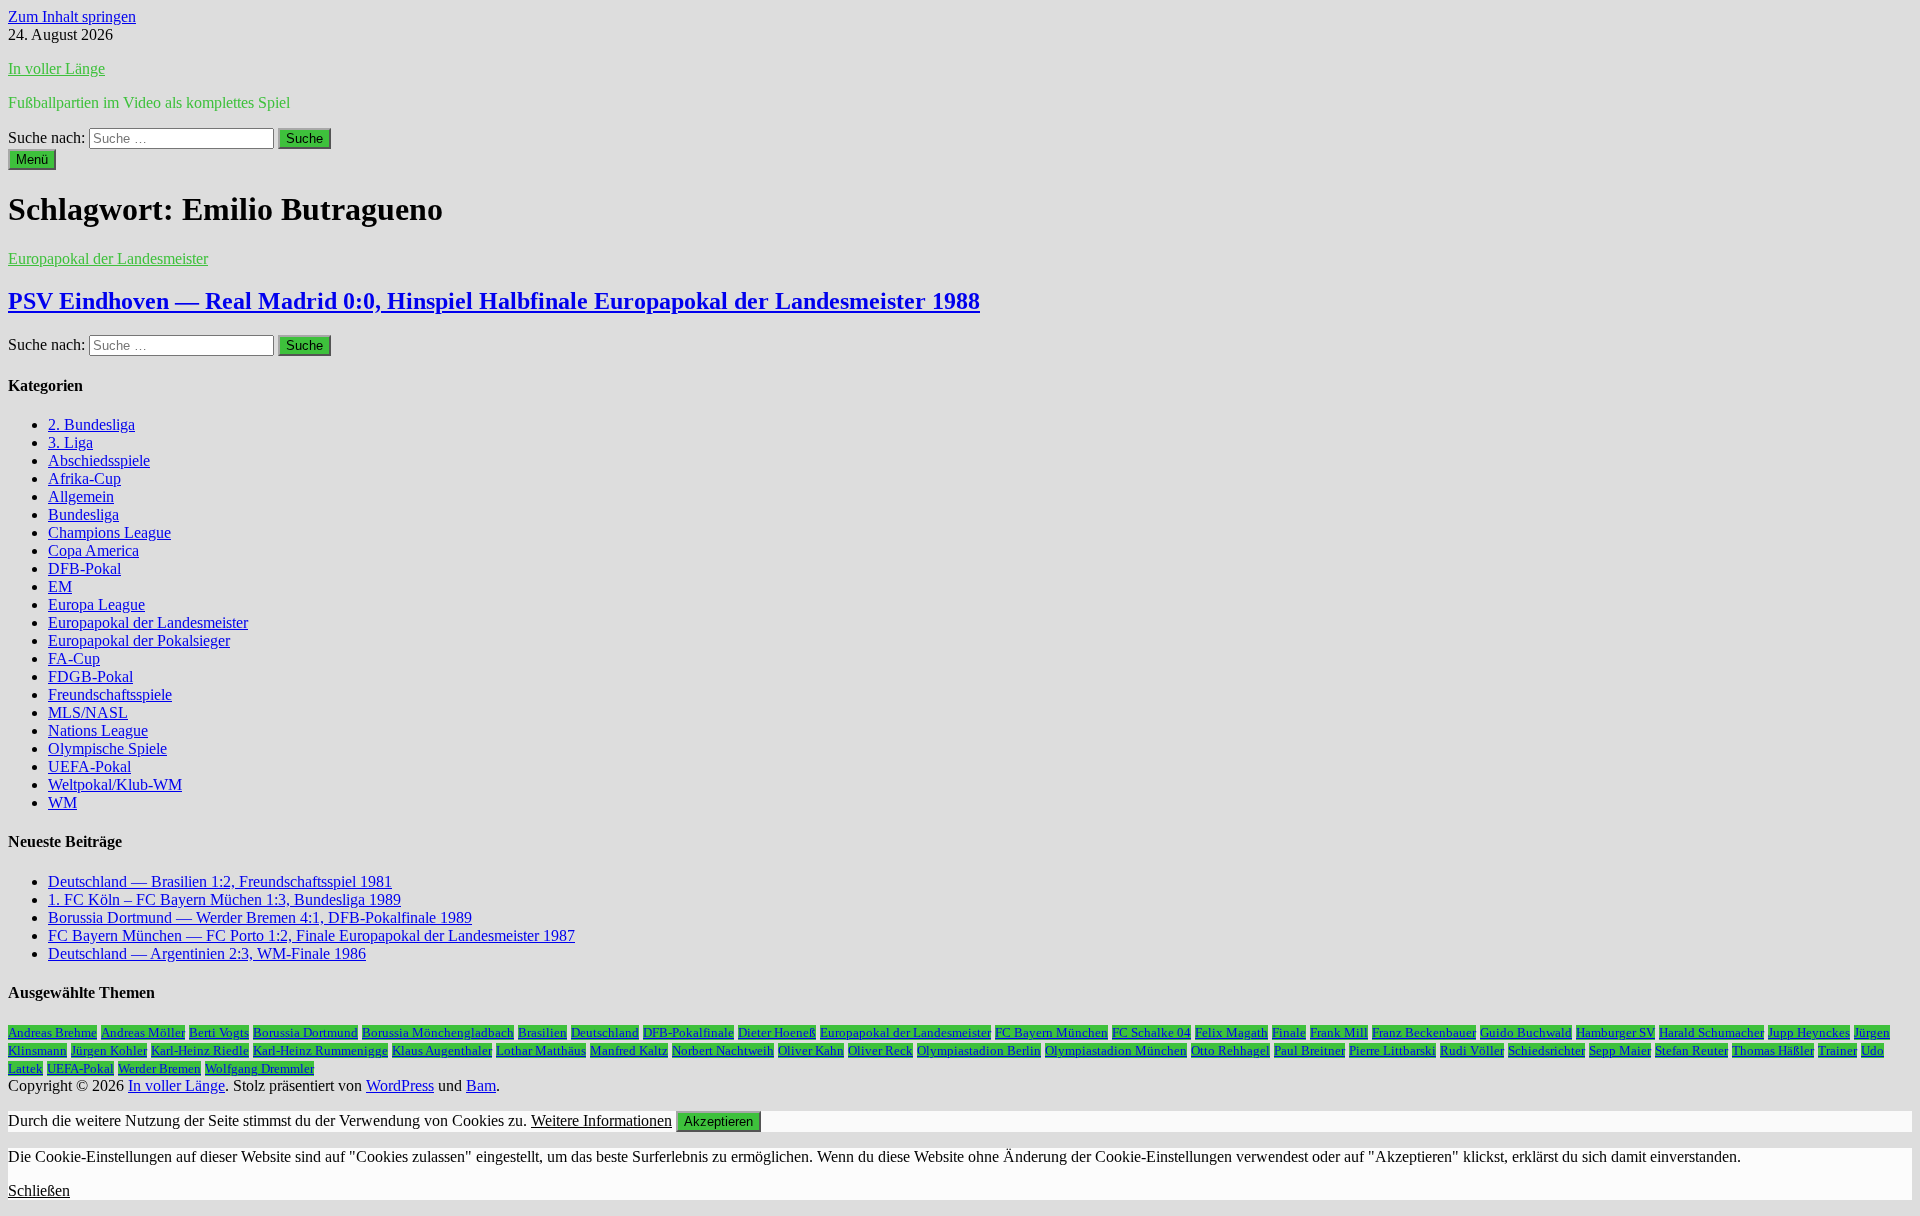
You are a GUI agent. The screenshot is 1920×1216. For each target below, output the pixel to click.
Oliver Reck (880, 1050)
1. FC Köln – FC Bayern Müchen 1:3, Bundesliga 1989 (224, 899)
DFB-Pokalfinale (688, 1032)
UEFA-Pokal (89, 766)
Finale (1289, 1032)
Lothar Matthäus (541, 1050)
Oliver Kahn (811, 1050)
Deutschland (605, 1032)
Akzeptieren (718, 1121)
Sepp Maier (1620, 1050)
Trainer (1837, 1050)
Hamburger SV (1615, 1032)
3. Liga (70, 442)
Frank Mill (1339, 1032)
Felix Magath (1231, 1032)
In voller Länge (56, 68)
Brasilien (542, 1032)
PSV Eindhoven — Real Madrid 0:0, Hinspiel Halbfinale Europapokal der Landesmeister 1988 (494, 301)
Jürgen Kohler (109, 1050)
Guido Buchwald (1526, 1032)
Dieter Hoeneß (777, 1032)
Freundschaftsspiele (110, 694)
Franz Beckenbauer (1424, 1032)
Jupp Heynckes (1809, 1032)
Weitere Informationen (601, 1120)
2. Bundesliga (91, 424)
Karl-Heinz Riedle (200, 1050)
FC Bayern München (1051, 1032)
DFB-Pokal (84, 568)
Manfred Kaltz (629, 1050)
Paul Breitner (1309, 1050)
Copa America (93, 550)
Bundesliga (83, 514)
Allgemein (81, 496)
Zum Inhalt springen (72, 16)
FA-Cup (74, 658)
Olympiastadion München (1116, 1050)
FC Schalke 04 (1151, 1032)
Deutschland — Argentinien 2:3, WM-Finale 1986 (207, 953)
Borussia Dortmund (305, 1032)
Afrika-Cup (84, 478)
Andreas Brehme (52, 1032)
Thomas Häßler (1773, 1050)
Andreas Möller (143, 1032)
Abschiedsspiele (99, 460)
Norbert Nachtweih (723, 1050)
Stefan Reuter (1691, 1050)
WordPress (400, 1085)
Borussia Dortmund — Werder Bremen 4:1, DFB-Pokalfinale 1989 (260, 917)
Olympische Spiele (107, 748)
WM (62, 802)
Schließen (39, 1190)
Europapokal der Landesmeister (108, 258)
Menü (32, 159)
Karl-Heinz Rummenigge (320, 1050)
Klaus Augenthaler (442, 1050)
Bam (481, 1085)
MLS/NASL (88, 712)
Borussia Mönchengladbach (438, 1032)
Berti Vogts (219, 1032)
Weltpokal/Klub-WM (115, 784)
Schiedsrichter (1546, 1050)
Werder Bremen (159, 1068)
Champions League (109, 532)
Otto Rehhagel (1230, 1050)
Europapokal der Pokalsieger (139, 640)
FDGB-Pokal (90, 676)
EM (60, 586)
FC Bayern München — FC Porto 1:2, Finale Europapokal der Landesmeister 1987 (311, 935)
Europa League (96, 604)
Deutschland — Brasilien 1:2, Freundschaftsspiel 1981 (220, 881)
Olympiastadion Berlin (979, 1050)
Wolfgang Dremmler (259, 1068)
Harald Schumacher (1711, 1032)
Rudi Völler (1472, 1050)
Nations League (98, 730)
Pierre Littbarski (1392, 1050)
